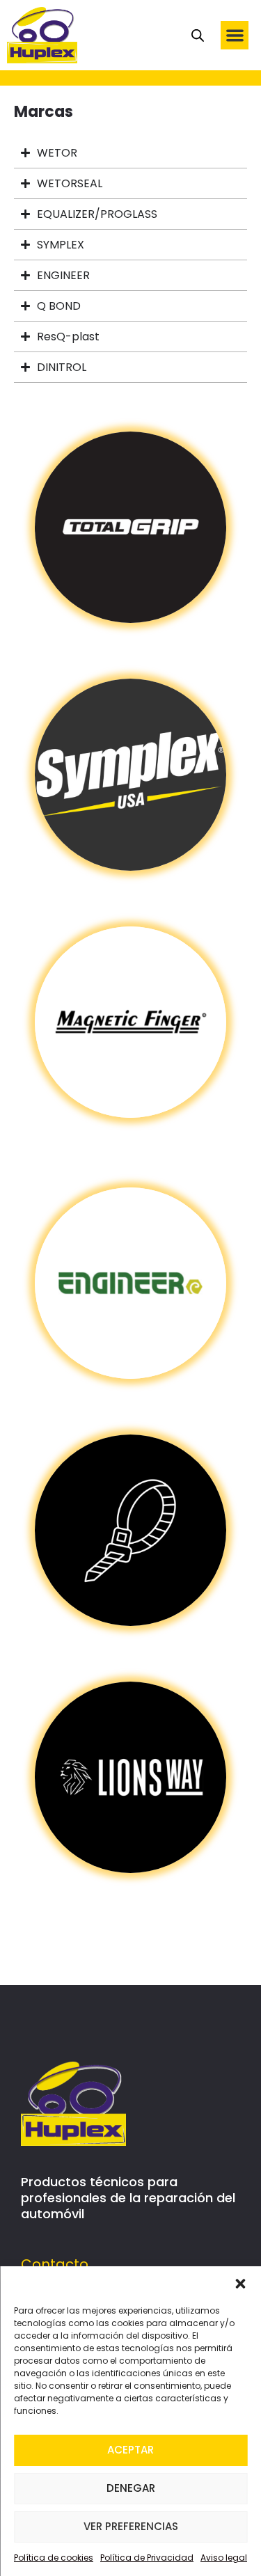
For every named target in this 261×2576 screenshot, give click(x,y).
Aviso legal (224, 2558)
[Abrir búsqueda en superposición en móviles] (198, 35)
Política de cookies (54, 2558)
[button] (240, 2284)
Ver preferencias (131, 2526)
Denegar (131, 2488)
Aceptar (130, 2450)
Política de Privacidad (147, 2558)
